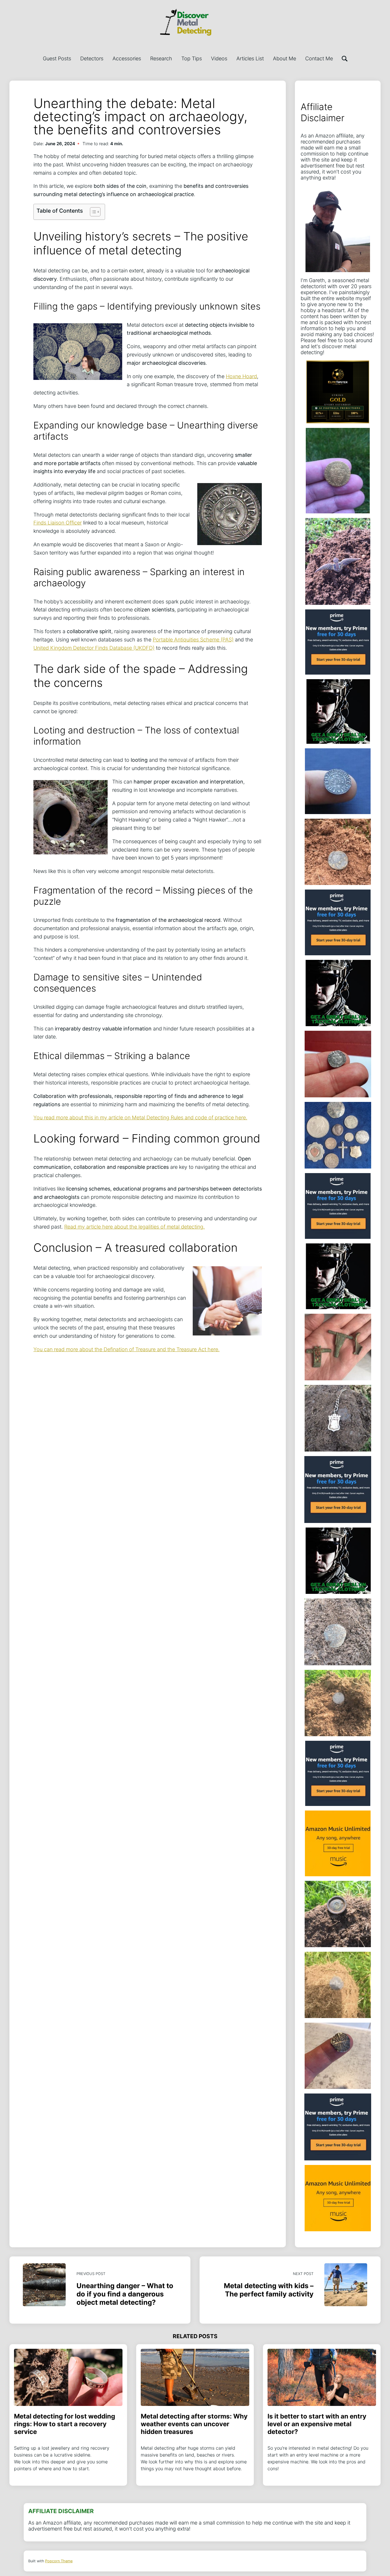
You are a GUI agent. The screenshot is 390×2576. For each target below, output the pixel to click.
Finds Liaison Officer (58, 523)
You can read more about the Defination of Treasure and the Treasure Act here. (126, 1349)
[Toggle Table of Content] (92, 212)
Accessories (127, 58)
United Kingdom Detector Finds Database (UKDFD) (94, 648)
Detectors (92, 58)
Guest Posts (57, 58)
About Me (285, 58)
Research (161, 58)
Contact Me (319, 58)
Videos (219, 58)
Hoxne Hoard (241, 376)
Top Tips (192, 58)
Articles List (250, 58)
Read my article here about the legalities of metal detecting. (134, 1227)
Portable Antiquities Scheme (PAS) (193, 640)
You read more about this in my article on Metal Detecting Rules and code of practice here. (140, 1117)
